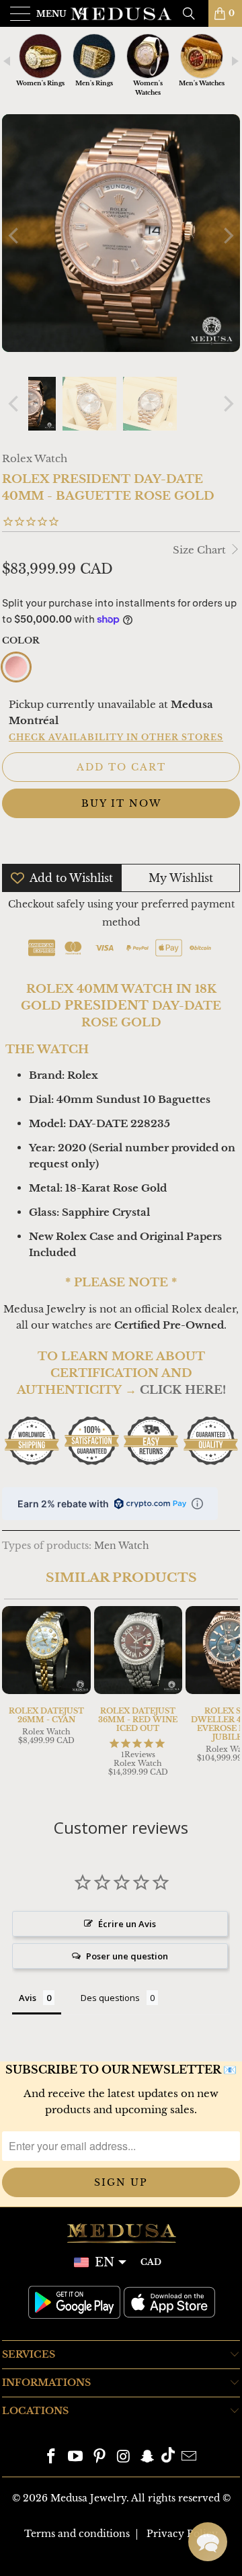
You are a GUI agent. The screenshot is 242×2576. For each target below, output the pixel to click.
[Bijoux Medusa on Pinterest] (99, 2457)
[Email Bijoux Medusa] (189, 2457)
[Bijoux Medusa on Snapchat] (148, 2457)
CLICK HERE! (183, 1390)
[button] (208, 2542)
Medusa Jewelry (88, 2498)
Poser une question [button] (127, 1956)
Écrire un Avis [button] (127, 1924)
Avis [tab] (28, 1998)
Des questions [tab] (110, 1998)
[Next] (227, 235)
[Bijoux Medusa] (121, 13)
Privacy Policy (182, 2534)
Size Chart (201, 550)
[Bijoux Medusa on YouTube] (76, 2457)
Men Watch (122, 1546)
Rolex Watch (35, 458)
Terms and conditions (77, 2534)
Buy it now (121, 803)
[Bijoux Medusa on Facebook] (52, 2457)
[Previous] (15, 235)
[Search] (194, 13)
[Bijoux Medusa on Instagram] (124, 2457)
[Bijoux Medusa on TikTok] (168, 2457)
